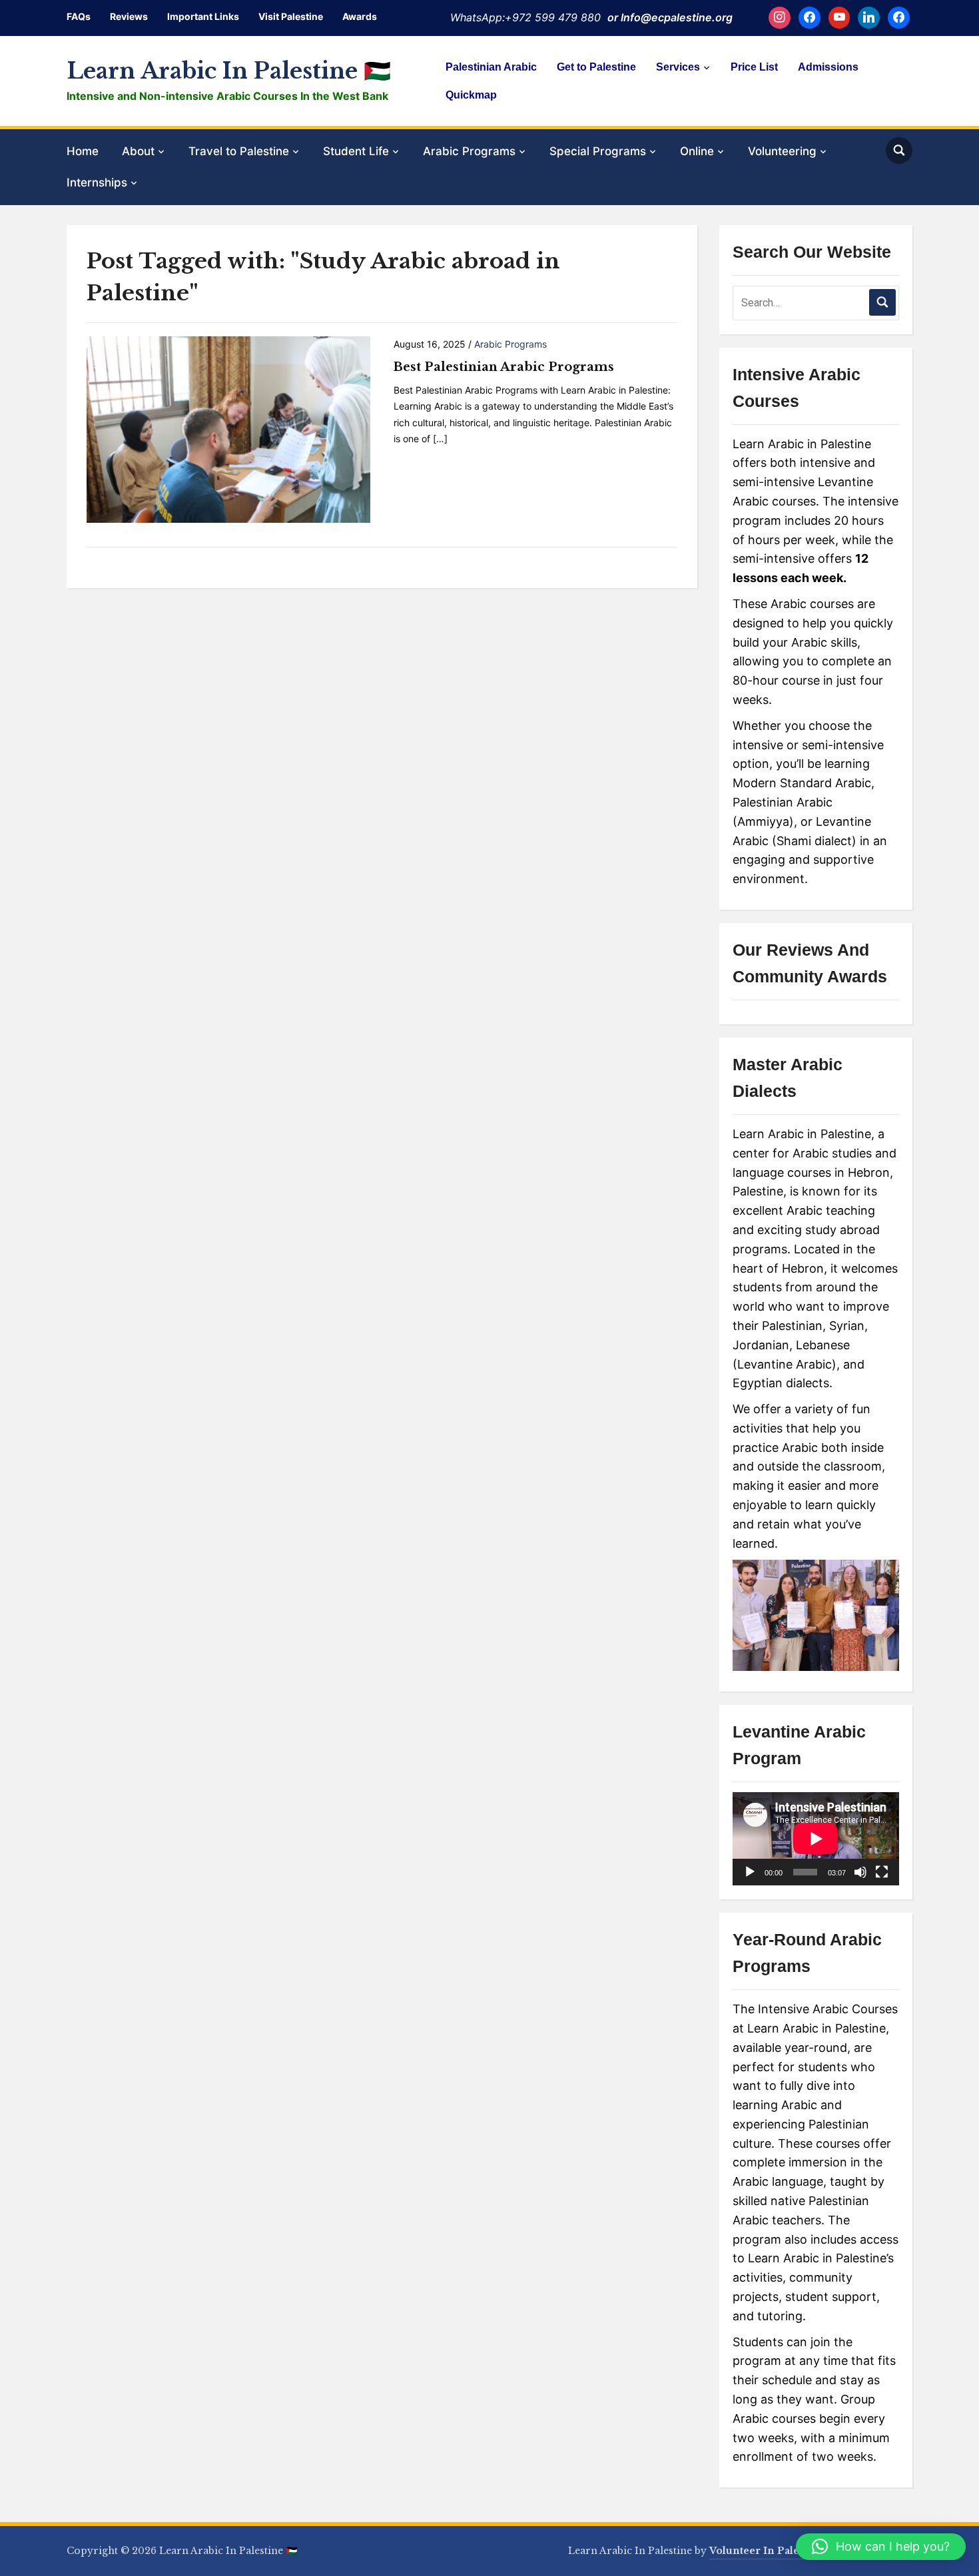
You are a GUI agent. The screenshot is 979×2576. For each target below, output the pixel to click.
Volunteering (782, 151)
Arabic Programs (469, 151)
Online (697, 151)
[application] (816, 1839)
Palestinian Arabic (491, 67)
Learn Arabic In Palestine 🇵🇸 (229, 71)
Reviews (129, 16)
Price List (754, 67)
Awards (360, 16)
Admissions (828, 67)
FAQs (79, 16)
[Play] (750, 1872)
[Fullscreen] (882, 1872)
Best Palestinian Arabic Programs (504, 367)
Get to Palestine (596, 67)
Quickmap (471, 95)
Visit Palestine (291, 16)
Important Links (203, 16)
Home (83, 151)
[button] (881, 2547)
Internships (97, 182)
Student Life (356, 151)
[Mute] (860, 1872)
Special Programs (598, 151)
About (138, 151)
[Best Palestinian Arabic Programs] (228, 429)
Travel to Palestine (239, 151)
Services (678, 67)
